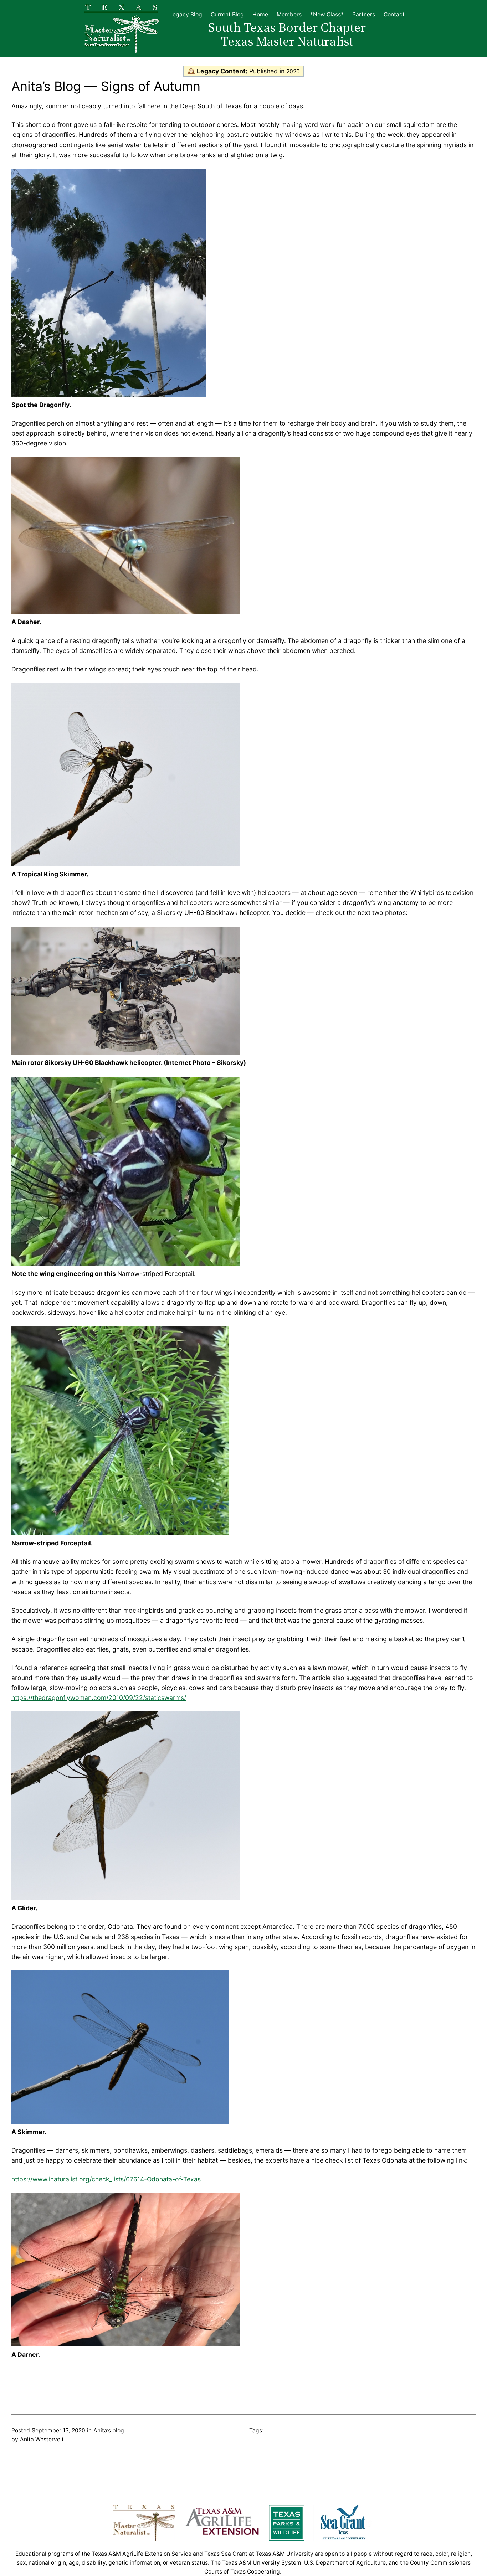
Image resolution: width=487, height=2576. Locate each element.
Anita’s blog (109, 2430)
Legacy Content (221, 71)
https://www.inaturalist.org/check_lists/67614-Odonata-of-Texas (106, 2179)
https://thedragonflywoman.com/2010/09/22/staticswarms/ (99, 1698)
